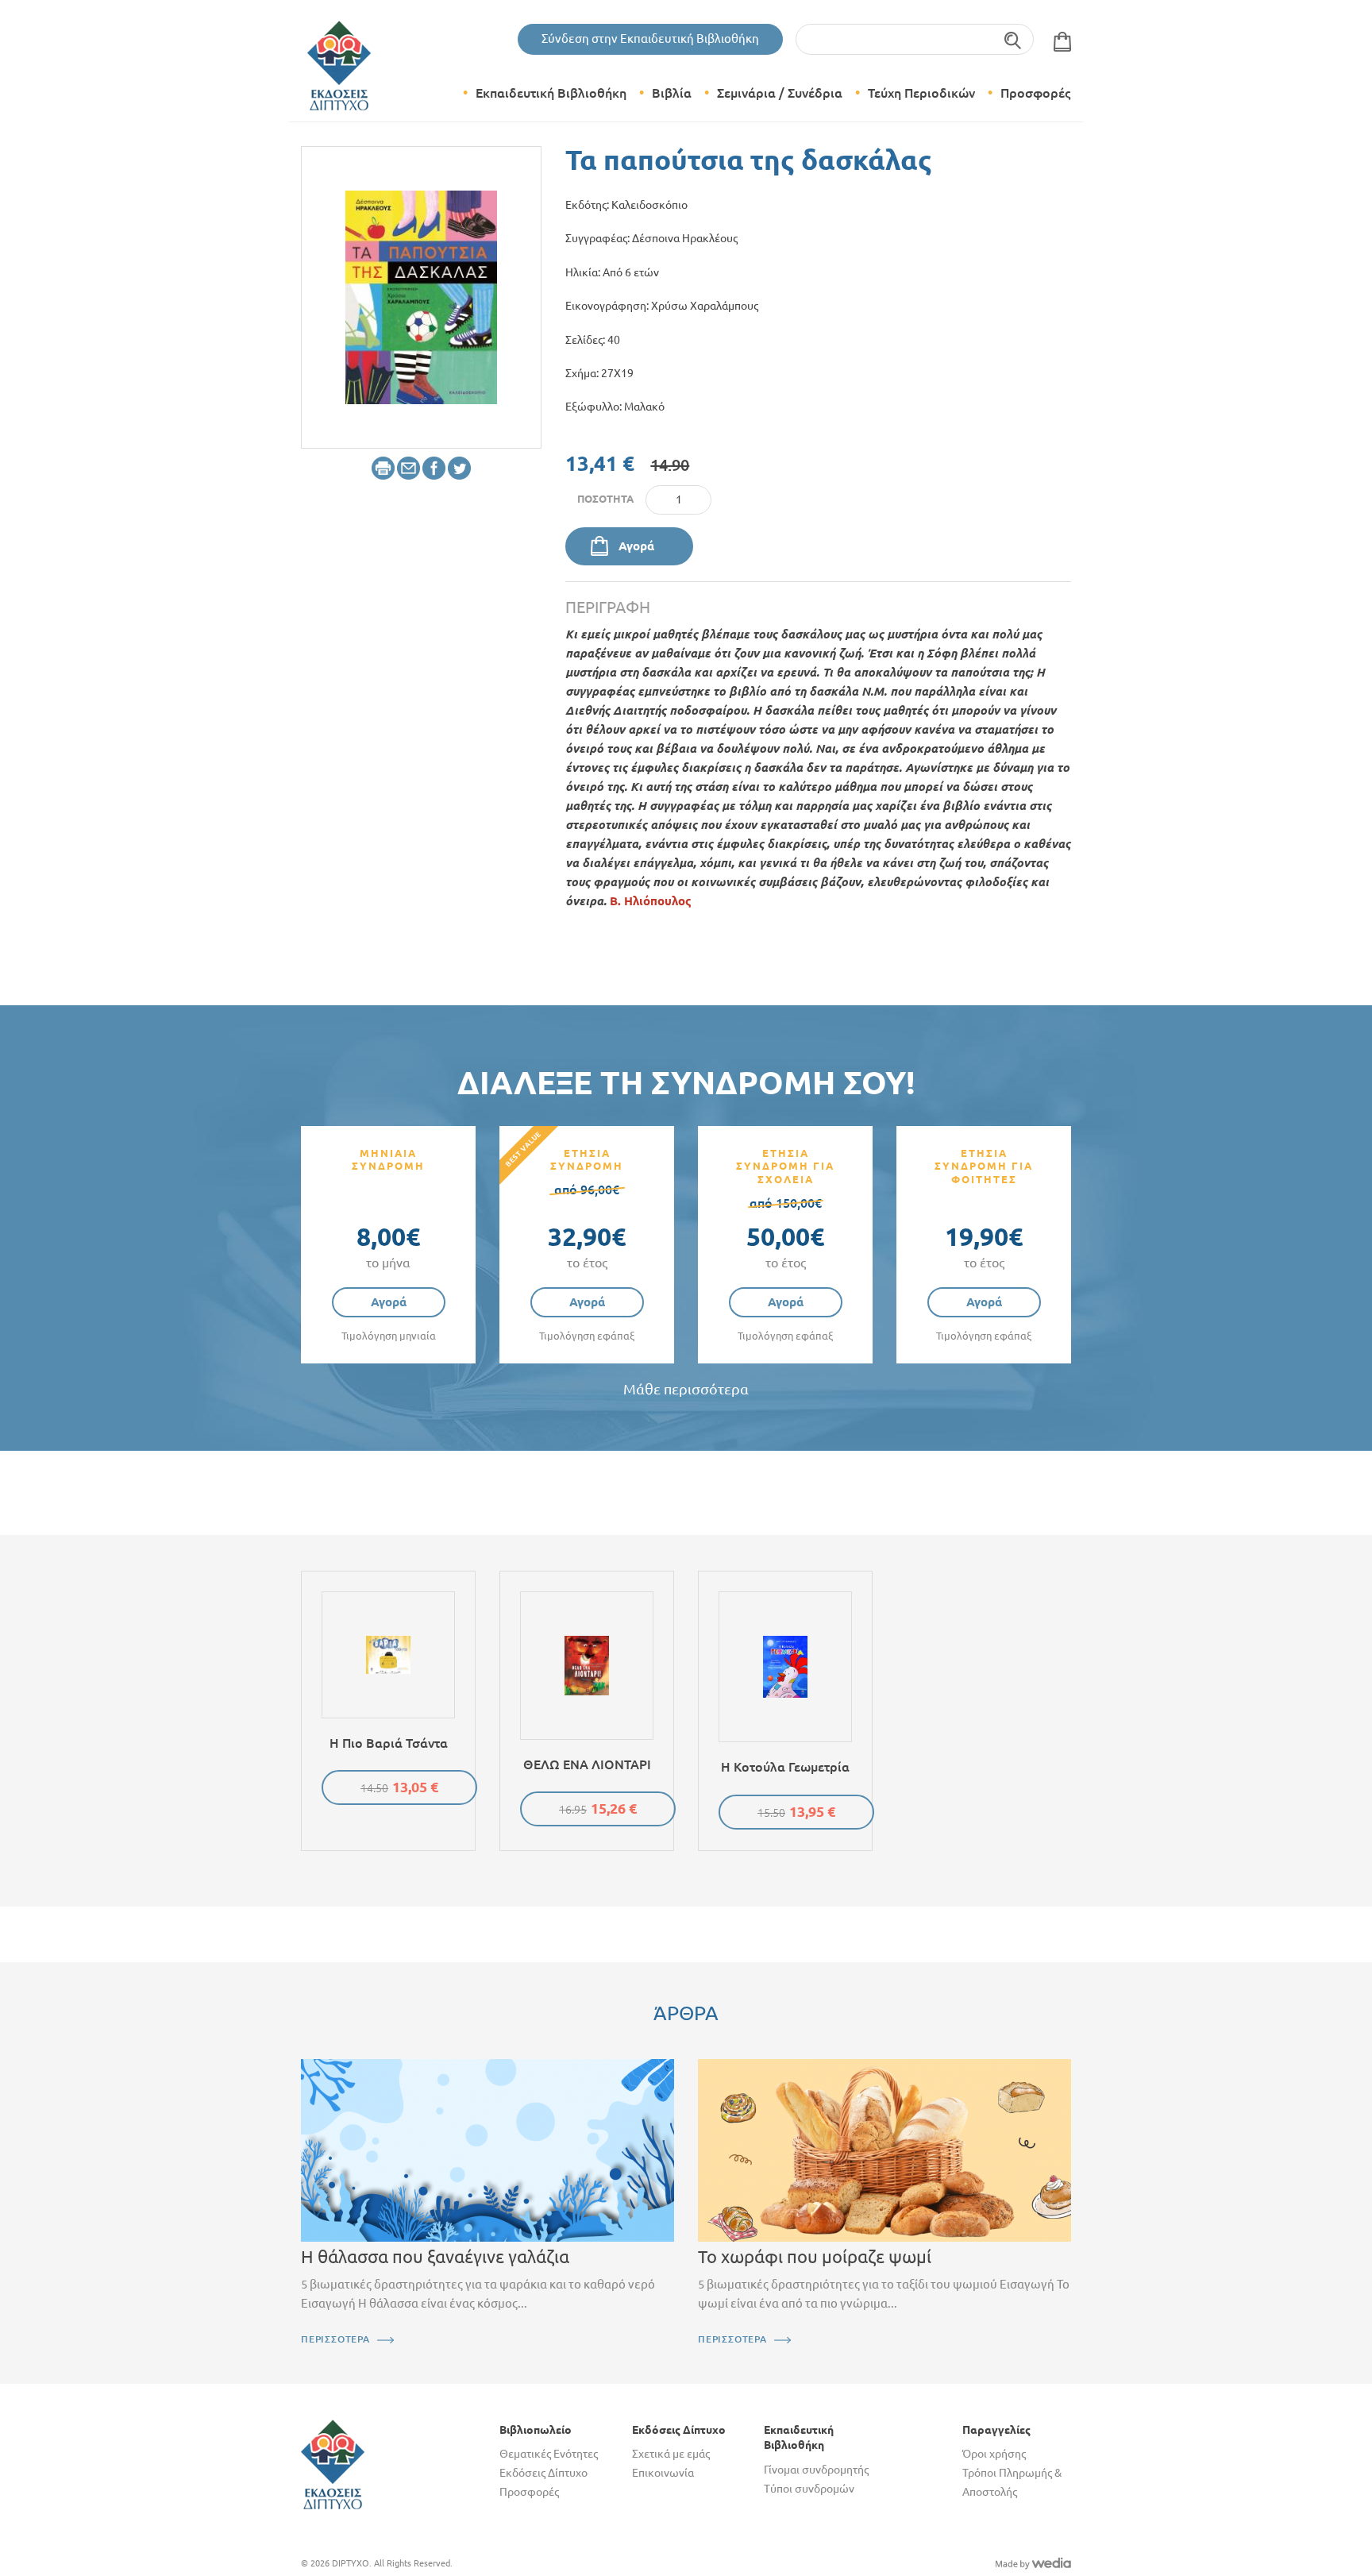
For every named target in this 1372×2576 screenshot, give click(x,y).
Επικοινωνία (663, 2473)
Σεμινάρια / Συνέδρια (780, 93)
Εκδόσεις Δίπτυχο (543, 2473)
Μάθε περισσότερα (686, 1389)
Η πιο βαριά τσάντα (389, 1743)
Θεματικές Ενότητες (549, 2454)
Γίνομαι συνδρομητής (816, 2470)
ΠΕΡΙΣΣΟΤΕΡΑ (335, 2339)
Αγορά (636, 546)
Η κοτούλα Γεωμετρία (785, 1767)
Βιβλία (672, 93)
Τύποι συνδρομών (809, 2489)
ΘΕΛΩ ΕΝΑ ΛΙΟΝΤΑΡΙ (587, 1764)
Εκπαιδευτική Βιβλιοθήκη (551, 93)
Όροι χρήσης (994, 2454)
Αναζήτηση (1014, 39)
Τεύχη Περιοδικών (921, 93)
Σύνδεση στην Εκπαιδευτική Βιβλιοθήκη (650, 39)
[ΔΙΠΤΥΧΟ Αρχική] (333, 2463)
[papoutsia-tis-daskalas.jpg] (421, 296)
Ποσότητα (605, 499)
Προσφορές (1035, 93)
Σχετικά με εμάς (671, 2454)
